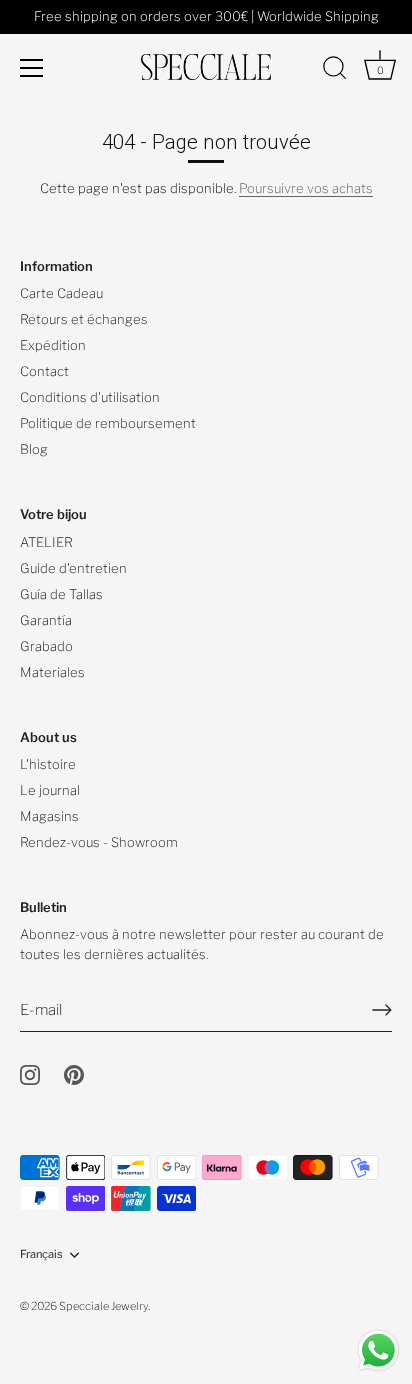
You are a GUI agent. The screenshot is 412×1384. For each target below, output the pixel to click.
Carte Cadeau (61, 293)
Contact (44, 371)
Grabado (46, 646)
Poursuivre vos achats (306, 188)
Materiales (52, 672)
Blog (34, 449)
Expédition (53, 345)
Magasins (49, 816)
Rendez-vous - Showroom (99, 842)
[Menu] (32, 68)
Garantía (46, 620)
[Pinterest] (74, 1074)
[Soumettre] (382, 1010)
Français (41, 1254)
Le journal (50, 790)
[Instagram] (30, 1074)
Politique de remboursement (108, 423)
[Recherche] (335, 71)
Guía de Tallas (61, 594)
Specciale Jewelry (103, 1306)
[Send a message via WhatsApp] (378, 1350)
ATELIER (46, 542)
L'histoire (48, 764)
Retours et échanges (84, 319)
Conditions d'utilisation (90, 397)
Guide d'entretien (73, 568)
